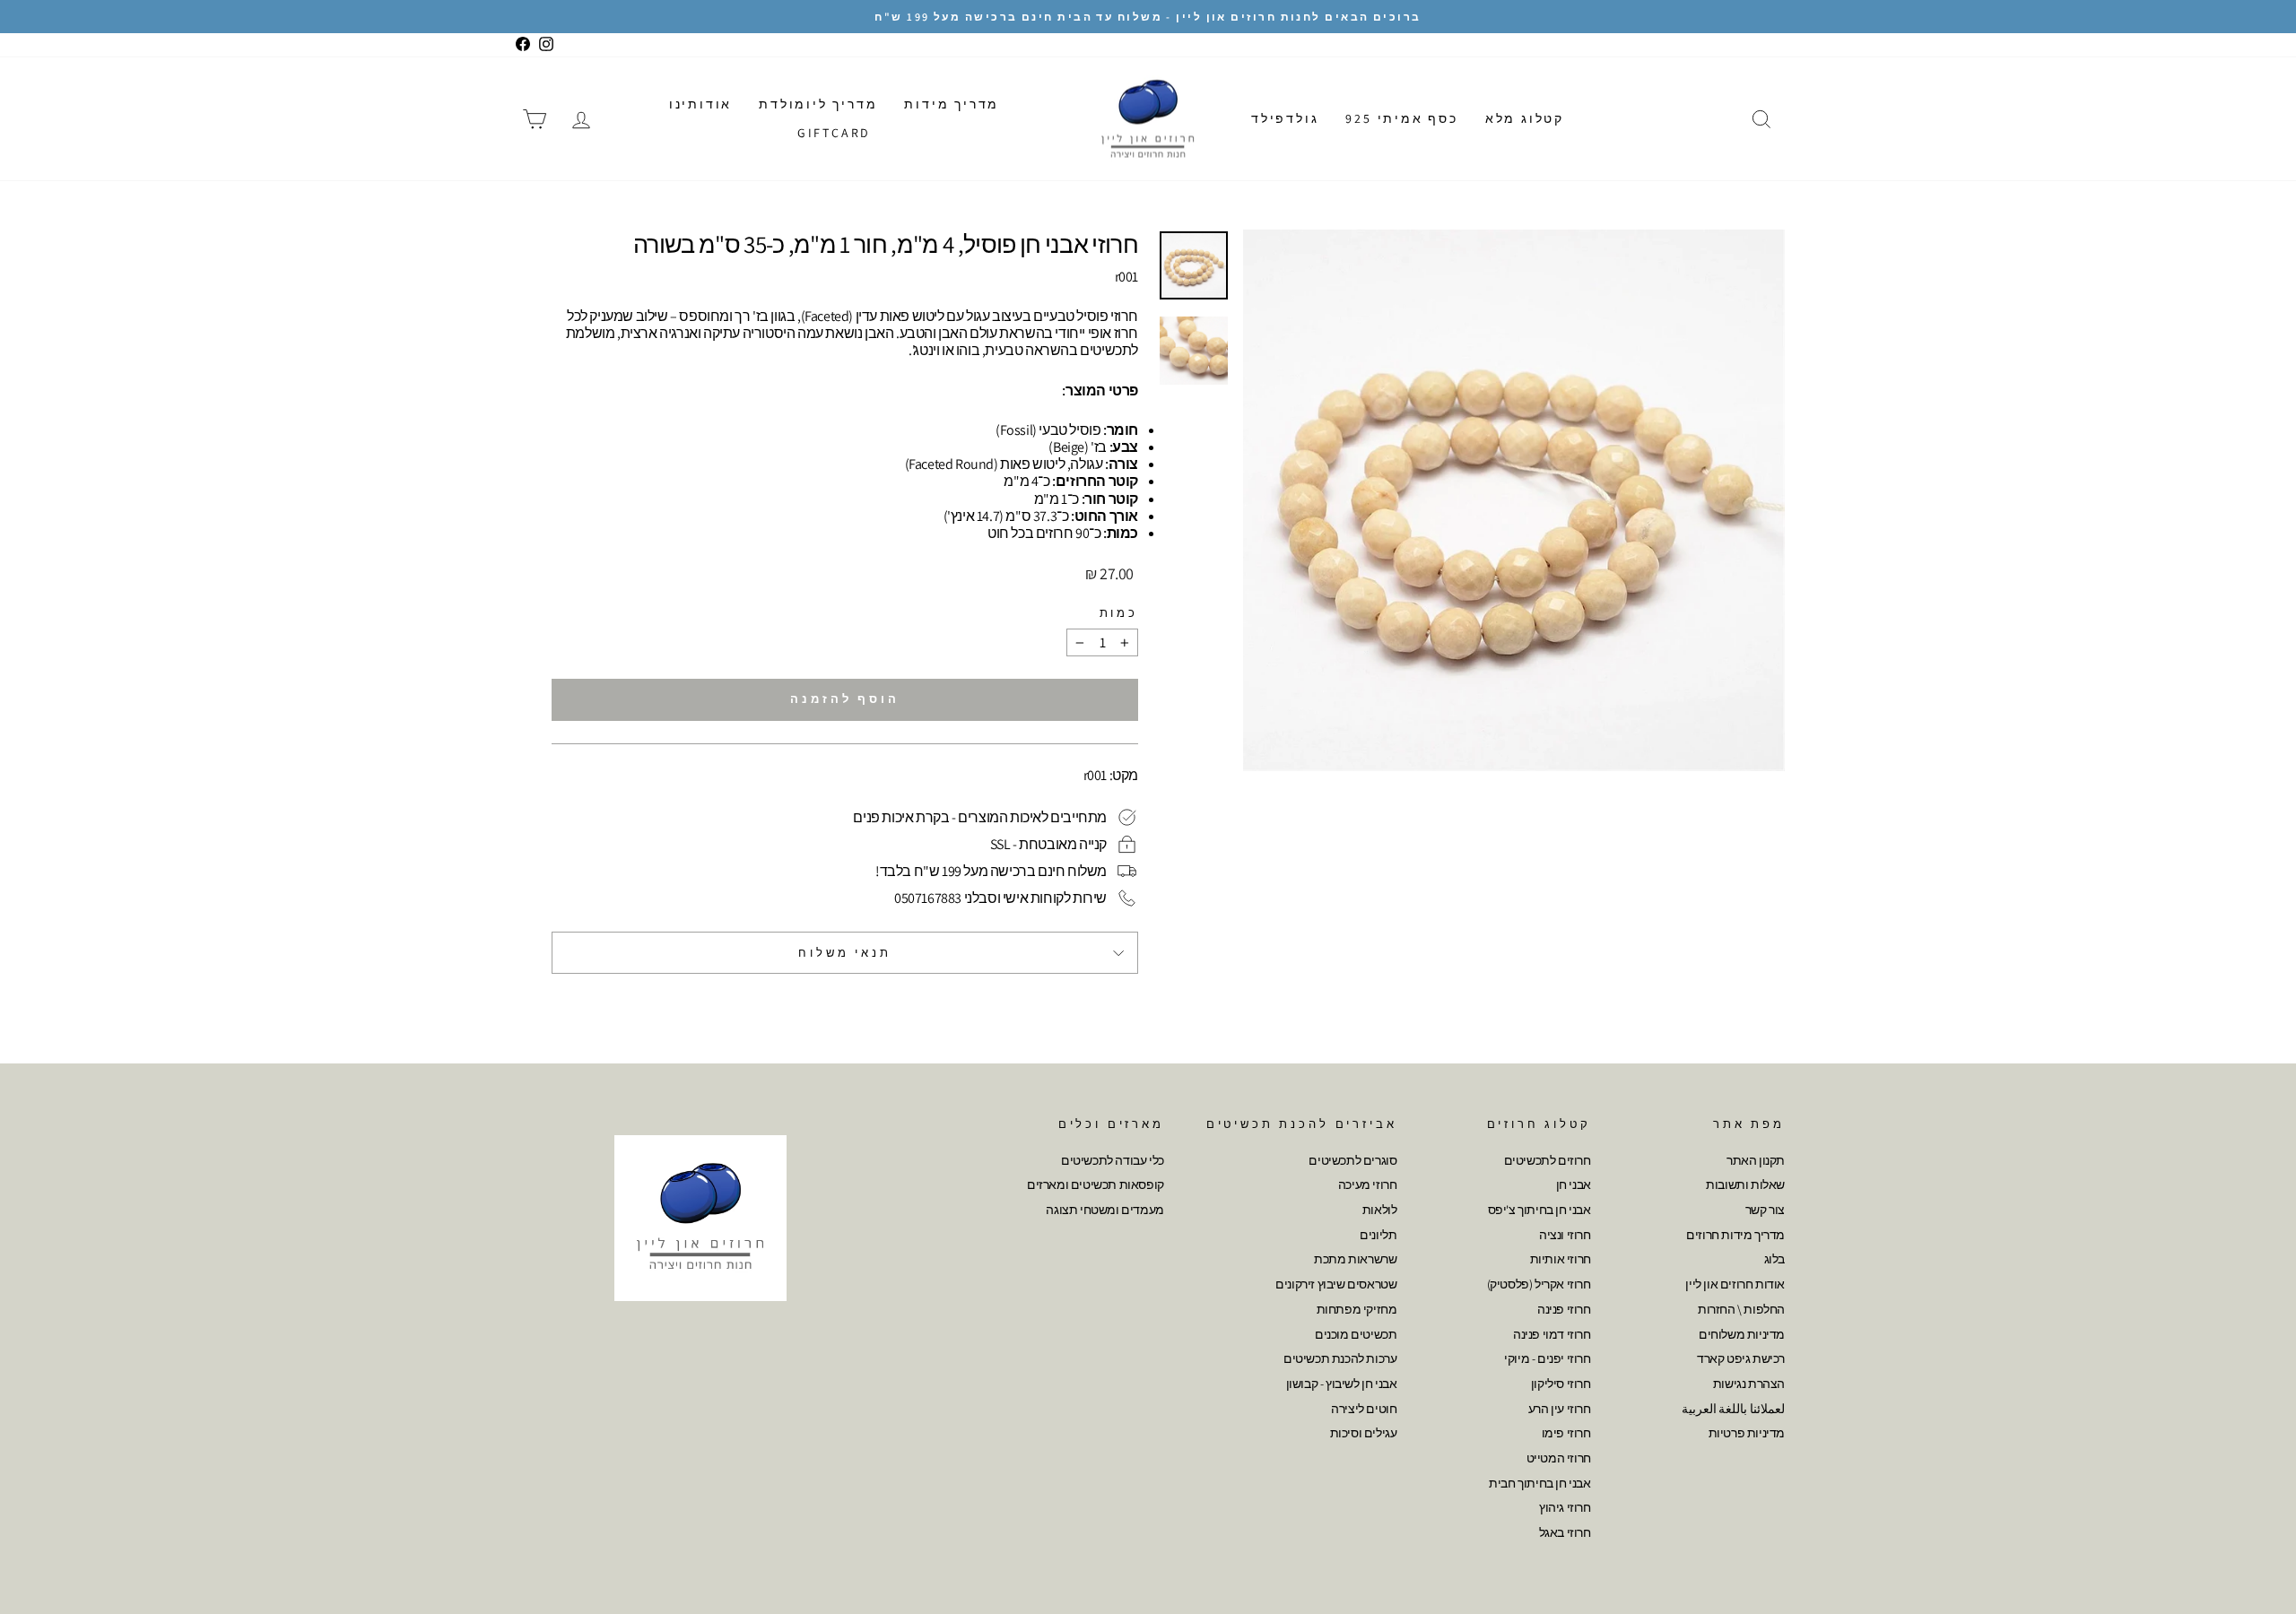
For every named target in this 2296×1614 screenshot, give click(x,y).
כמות (1119, 613)
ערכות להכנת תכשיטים (1340, 1358)
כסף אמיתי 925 (1401, 118)
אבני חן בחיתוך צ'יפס (1539, 1210)
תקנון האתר (1756, 1160)
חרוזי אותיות (1561, 1259)
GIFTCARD (834, 133)
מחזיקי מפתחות (1357, 1309)
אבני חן (1574, 1184)
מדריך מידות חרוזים (1735, 1235)
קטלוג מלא (1525, 118)
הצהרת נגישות (1749, 1384)
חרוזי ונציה (1565, 1235)
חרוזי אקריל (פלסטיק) (1539, 1284)
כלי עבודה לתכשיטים (1113, 1160)
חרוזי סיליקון (1561, 1384)
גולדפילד (1285, 118)
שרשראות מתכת (1355, 1259)
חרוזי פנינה (1564, 1309)
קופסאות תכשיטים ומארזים (1096, 1184)
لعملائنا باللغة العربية (1733, 1409)
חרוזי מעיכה (1368, 1184)
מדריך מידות (952, 104)
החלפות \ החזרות (1741, 1309)
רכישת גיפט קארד (1741, 1358)
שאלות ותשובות (1745, 1184)
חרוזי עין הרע (1560, 1409)
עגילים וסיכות (1364, 1433)
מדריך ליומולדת (818, 104)
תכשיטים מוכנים (1356, 1334)
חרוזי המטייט (1559, 1458)
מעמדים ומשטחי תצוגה (1105, 1210)
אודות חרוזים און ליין (1735, 1284)
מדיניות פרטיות (1747, 1433)
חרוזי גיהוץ (1565, 1507)
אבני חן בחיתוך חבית (1539, 1483)
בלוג (1774, 1259)
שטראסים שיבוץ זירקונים (1336, 1284)
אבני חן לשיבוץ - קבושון (1342, 1384)
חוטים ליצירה (1364, 1409)
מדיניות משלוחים (1742, 1334)
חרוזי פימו (1566, 1433)
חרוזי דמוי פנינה (1552, 1334)
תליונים (1378, 1235)
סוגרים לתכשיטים (1352, 1160)
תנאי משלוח (844, 953)
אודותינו (700, 104)
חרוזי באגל (1565, 1532)
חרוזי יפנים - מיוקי (1547, 1358)
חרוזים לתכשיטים (1548, 1160)
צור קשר (1765, 1210)
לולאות (1380, 1210)
